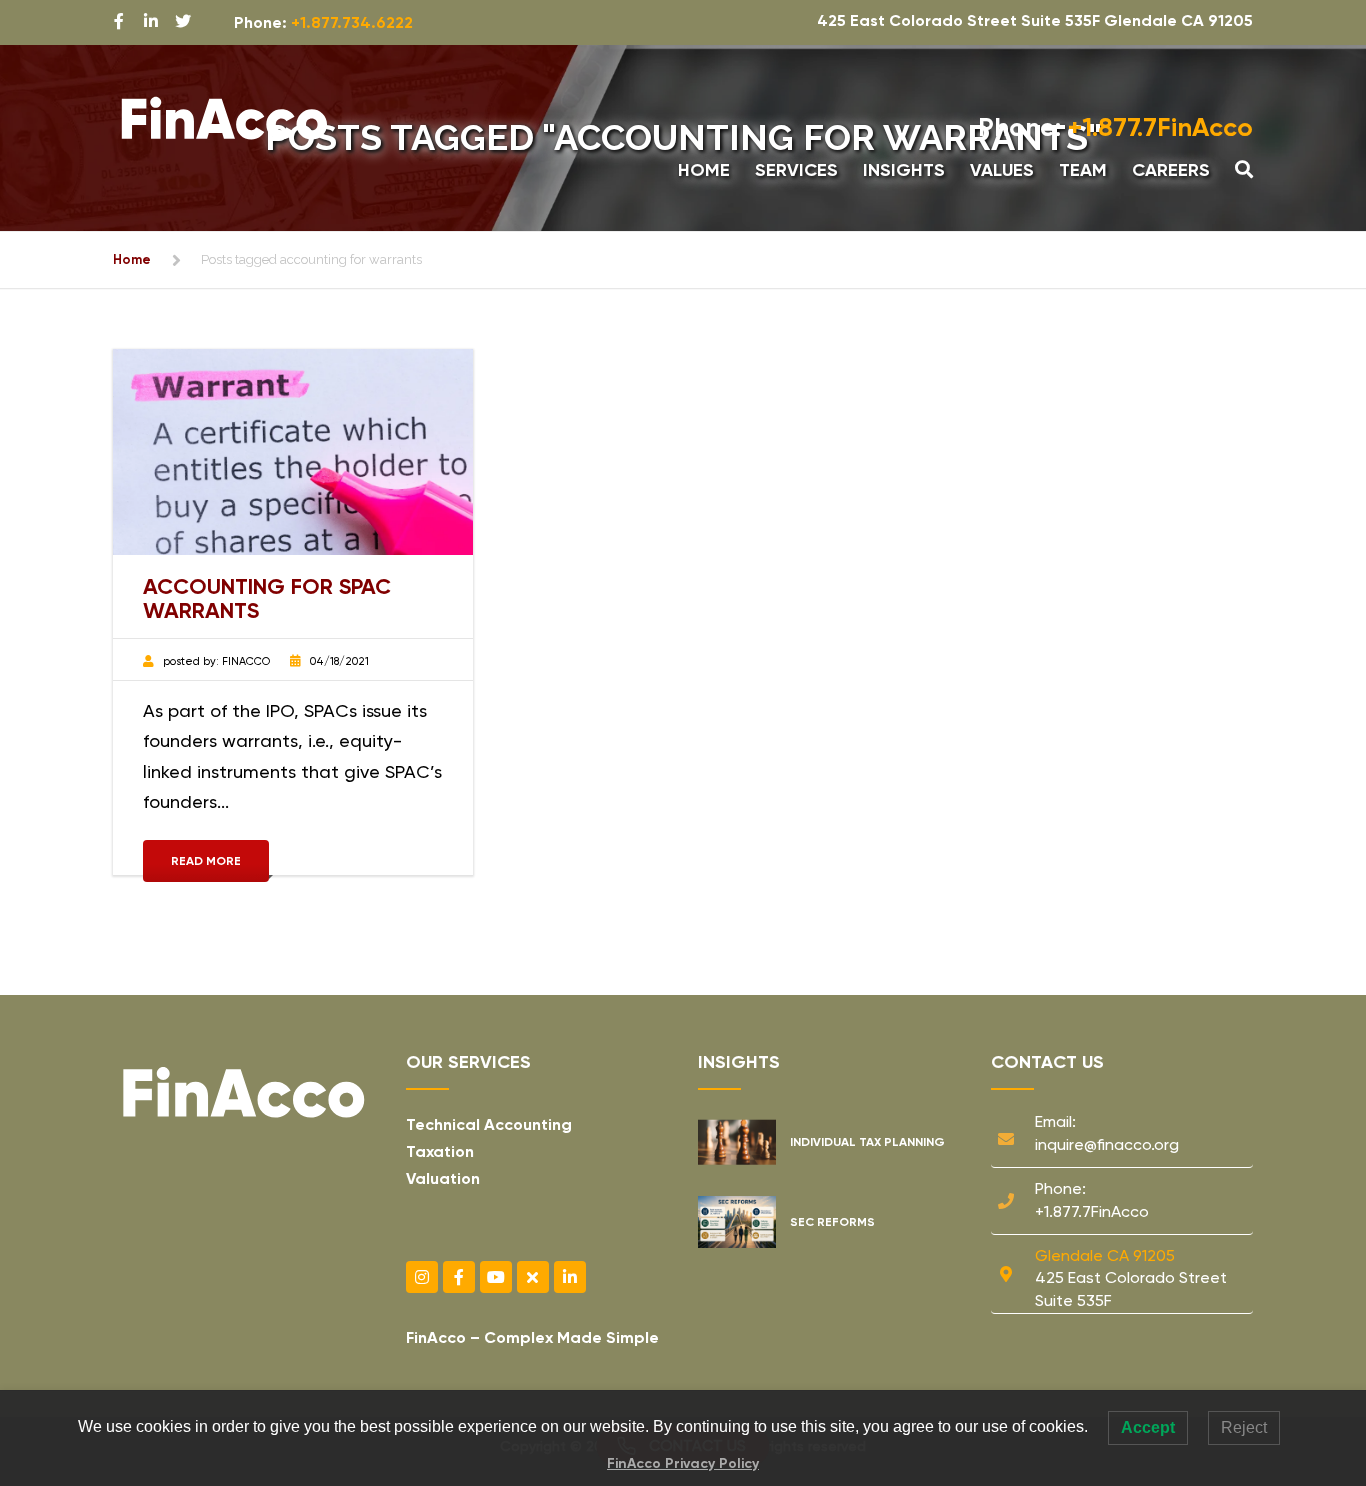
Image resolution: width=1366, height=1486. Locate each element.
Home (704, 170)
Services (796, 170)
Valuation (443, 1178)
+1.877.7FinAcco (1115, 127)
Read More (206, 861)
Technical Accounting (489, 1124)
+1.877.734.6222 (352, 22)
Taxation (440, 1151)
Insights (904, 170)
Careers (1171, 170)
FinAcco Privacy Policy (683, 1463)
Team (1083, 170)
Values (1002, 170)
